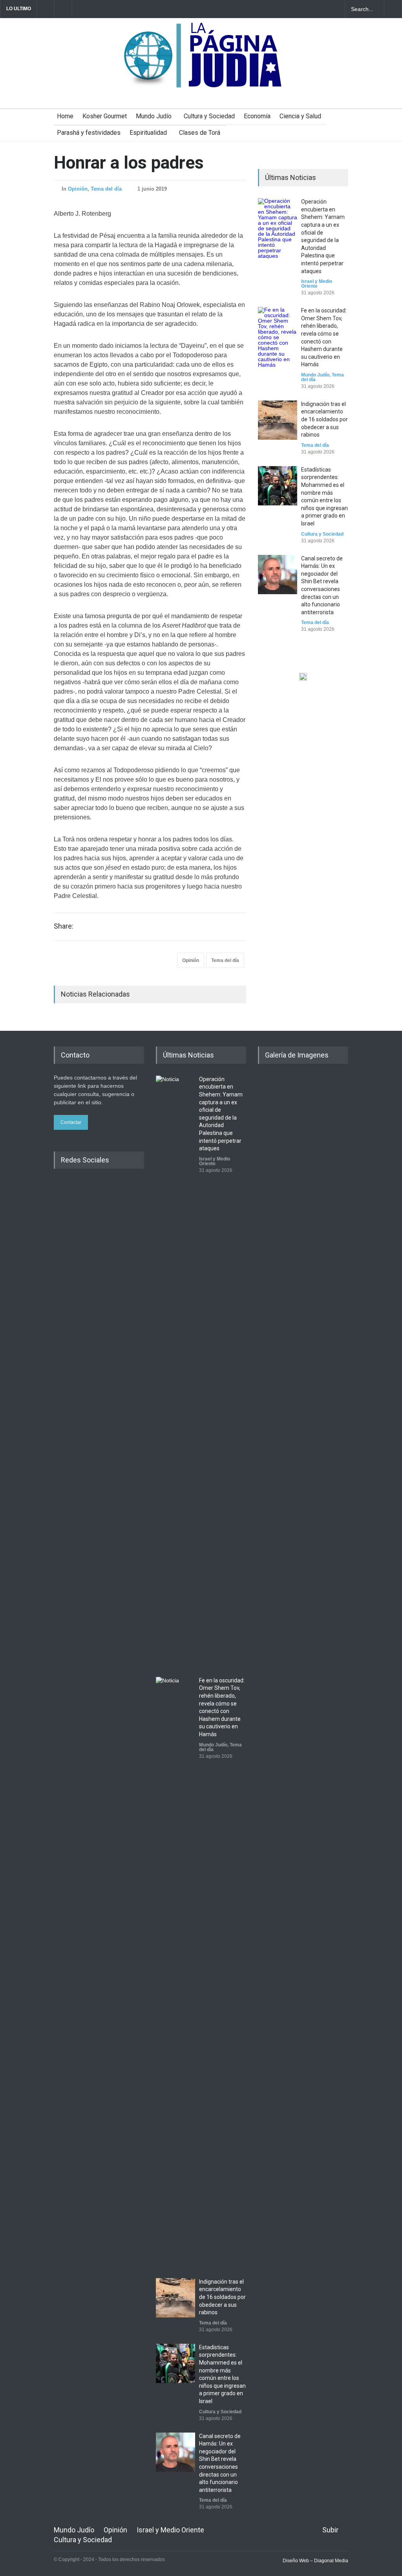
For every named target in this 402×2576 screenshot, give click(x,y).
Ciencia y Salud (300, 116)
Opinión (78, 189)
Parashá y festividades (89, 133)
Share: (64, 926)
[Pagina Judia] (201, 78)
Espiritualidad (148, 133)
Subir (330, 2530)
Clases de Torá (200, 133)
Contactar (71, 1122)
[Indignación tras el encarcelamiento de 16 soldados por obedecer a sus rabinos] (278, 420)
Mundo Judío (154, 116)
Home (65, 116)
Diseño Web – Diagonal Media (315, 2561)
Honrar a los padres (129, 163)
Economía (257, 116)
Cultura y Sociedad (209, 116)
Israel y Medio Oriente (317, 284)
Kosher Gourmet (105, 116)
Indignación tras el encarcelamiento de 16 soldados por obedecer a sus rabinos (324, 419)
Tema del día (106, 189)
